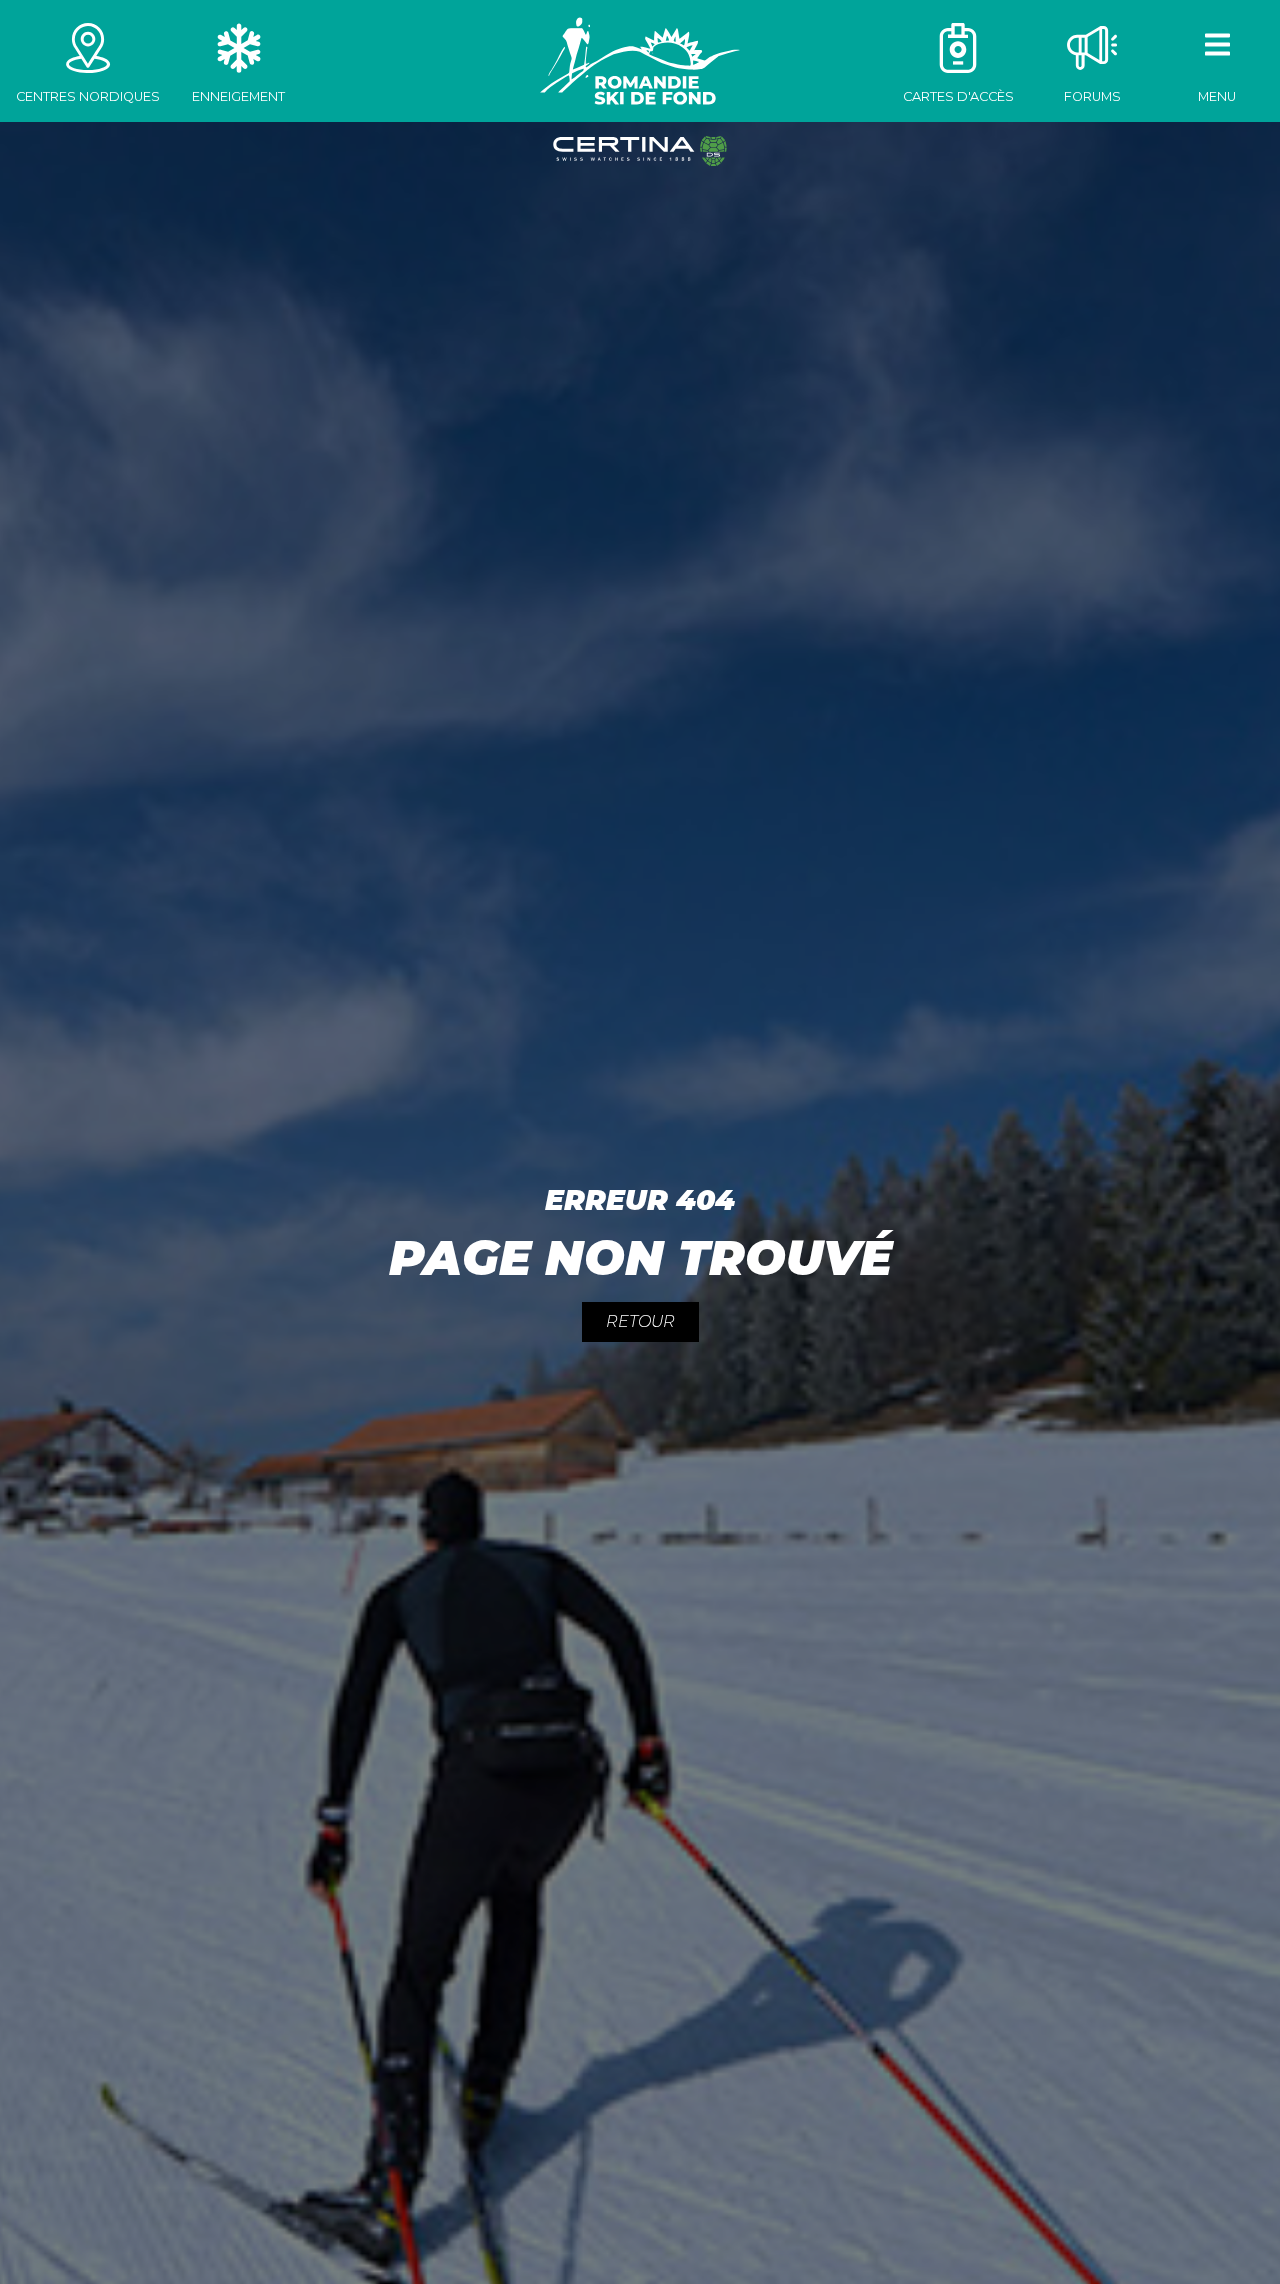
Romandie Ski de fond (640, 61)
